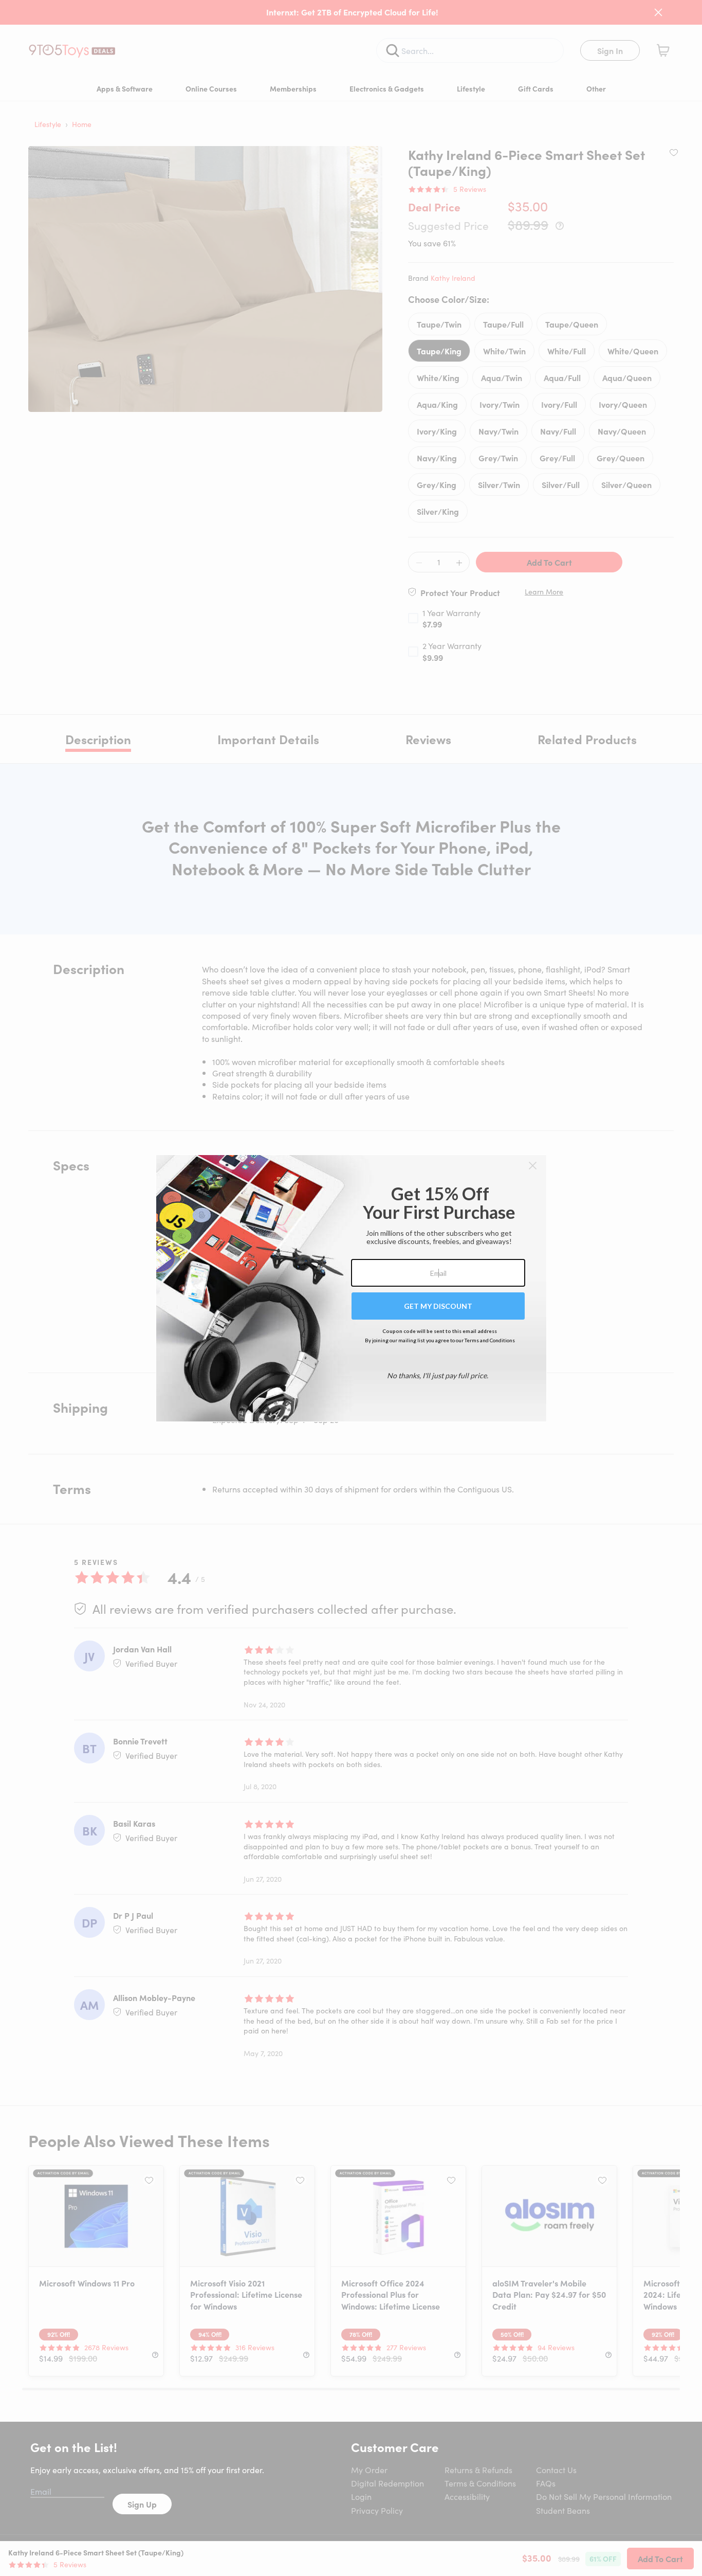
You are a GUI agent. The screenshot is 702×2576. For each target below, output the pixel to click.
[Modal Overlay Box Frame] (351, 1288)
